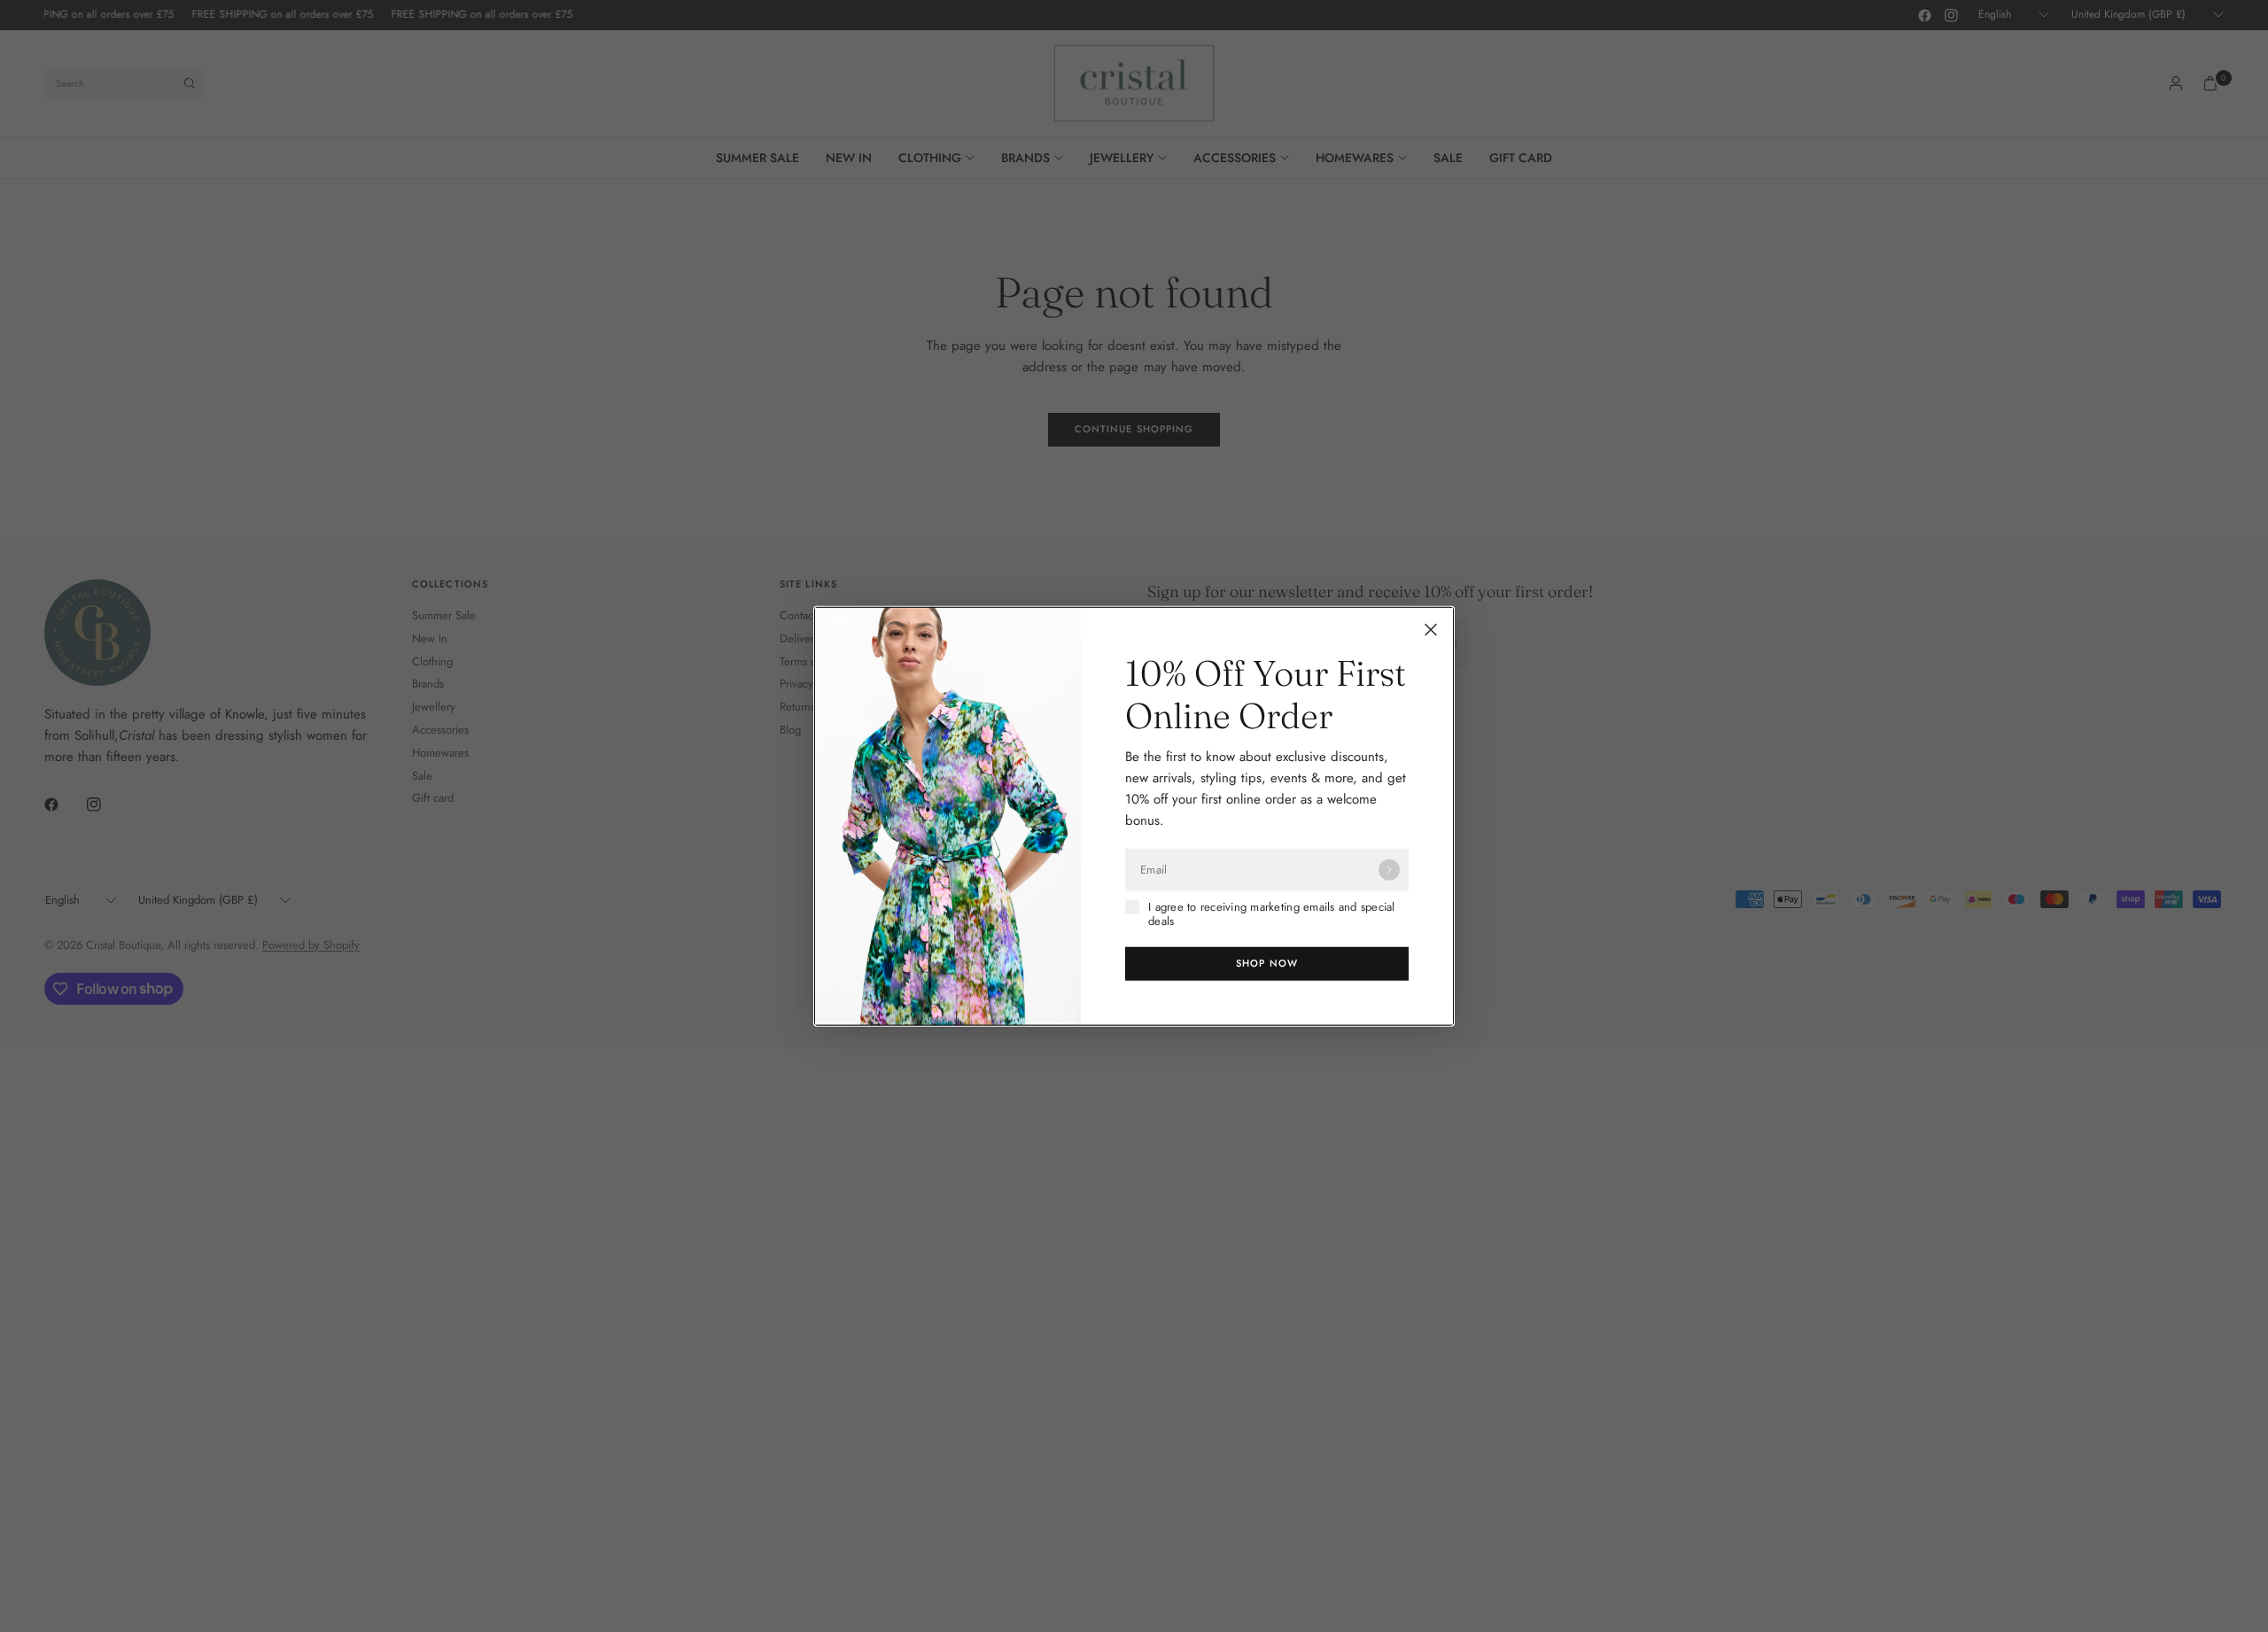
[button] (1267, 963)
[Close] (1431, 630)
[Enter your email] (1389, 870)
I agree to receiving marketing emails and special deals (1272, 915)
